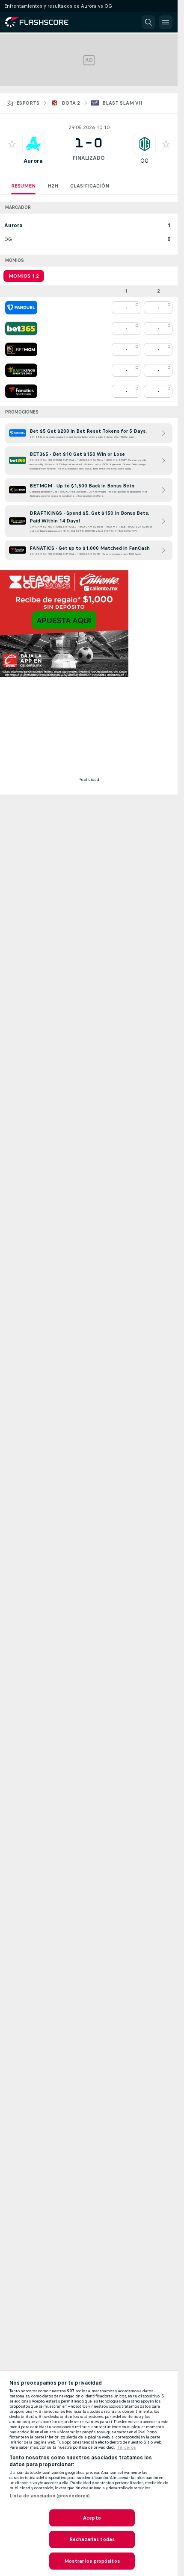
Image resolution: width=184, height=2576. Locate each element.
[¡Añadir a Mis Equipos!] (12, 144)
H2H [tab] (53, 186)
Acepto (92, 2518)
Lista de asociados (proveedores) (50, 2496)
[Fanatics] (21, 391)
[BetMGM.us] (21, 349)
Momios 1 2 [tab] (24, 276)
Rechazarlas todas (92, 2539)
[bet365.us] (21, 329)
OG (144, 161)
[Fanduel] (21, 308)
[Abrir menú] (166, 22)
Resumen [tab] (23, 186)
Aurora (33, 161)
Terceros (126, 2447)
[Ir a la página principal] (43, 22)
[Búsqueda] (148, 22)
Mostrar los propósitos (92, 2561)
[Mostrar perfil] (33, 144)
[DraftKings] (21, 370)
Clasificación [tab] (90, 186)
